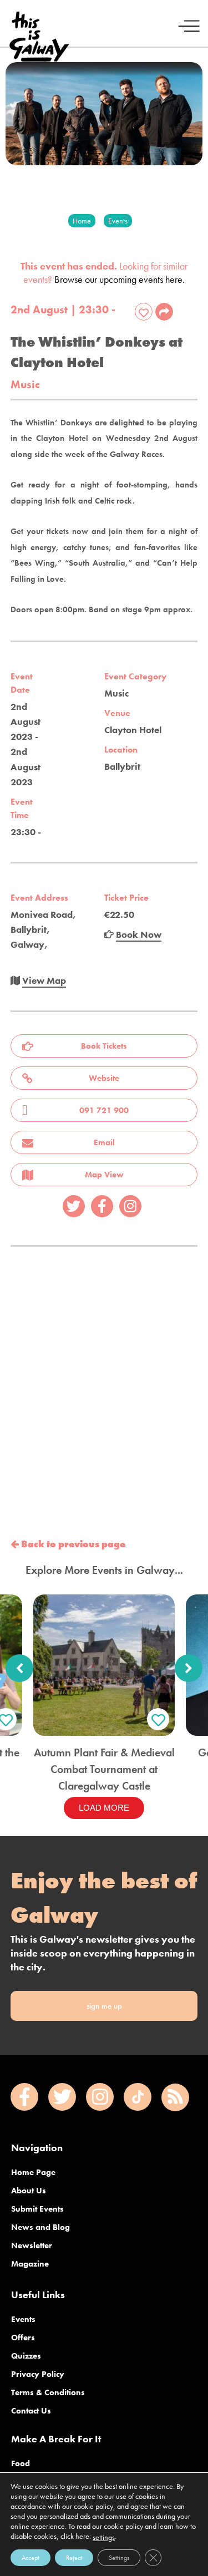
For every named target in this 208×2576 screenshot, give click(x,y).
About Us (29, 2191)
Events (23, 2319)
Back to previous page (72, 1544)
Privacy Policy (38, 2374)
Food (21, 2463)
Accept (31, 2558)
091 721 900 (104, 1110)
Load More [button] (104, 1808)
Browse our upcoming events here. (120, 279)
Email (104, 1142)
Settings (119, 2558)
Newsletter (32, 2245)
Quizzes (26, 2356)
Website (104, 1078)
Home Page (33, 2172)
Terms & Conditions (48, 2392)
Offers (23, 2338)
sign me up (104, 2006)
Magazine (30, 2264)
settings (104, 2537)
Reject (74, 2558)
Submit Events (37, 2209)
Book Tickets (104, 1046)
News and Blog (40, 2227)
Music (25, 385)
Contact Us (31, 2411)
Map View (104, 1175)
